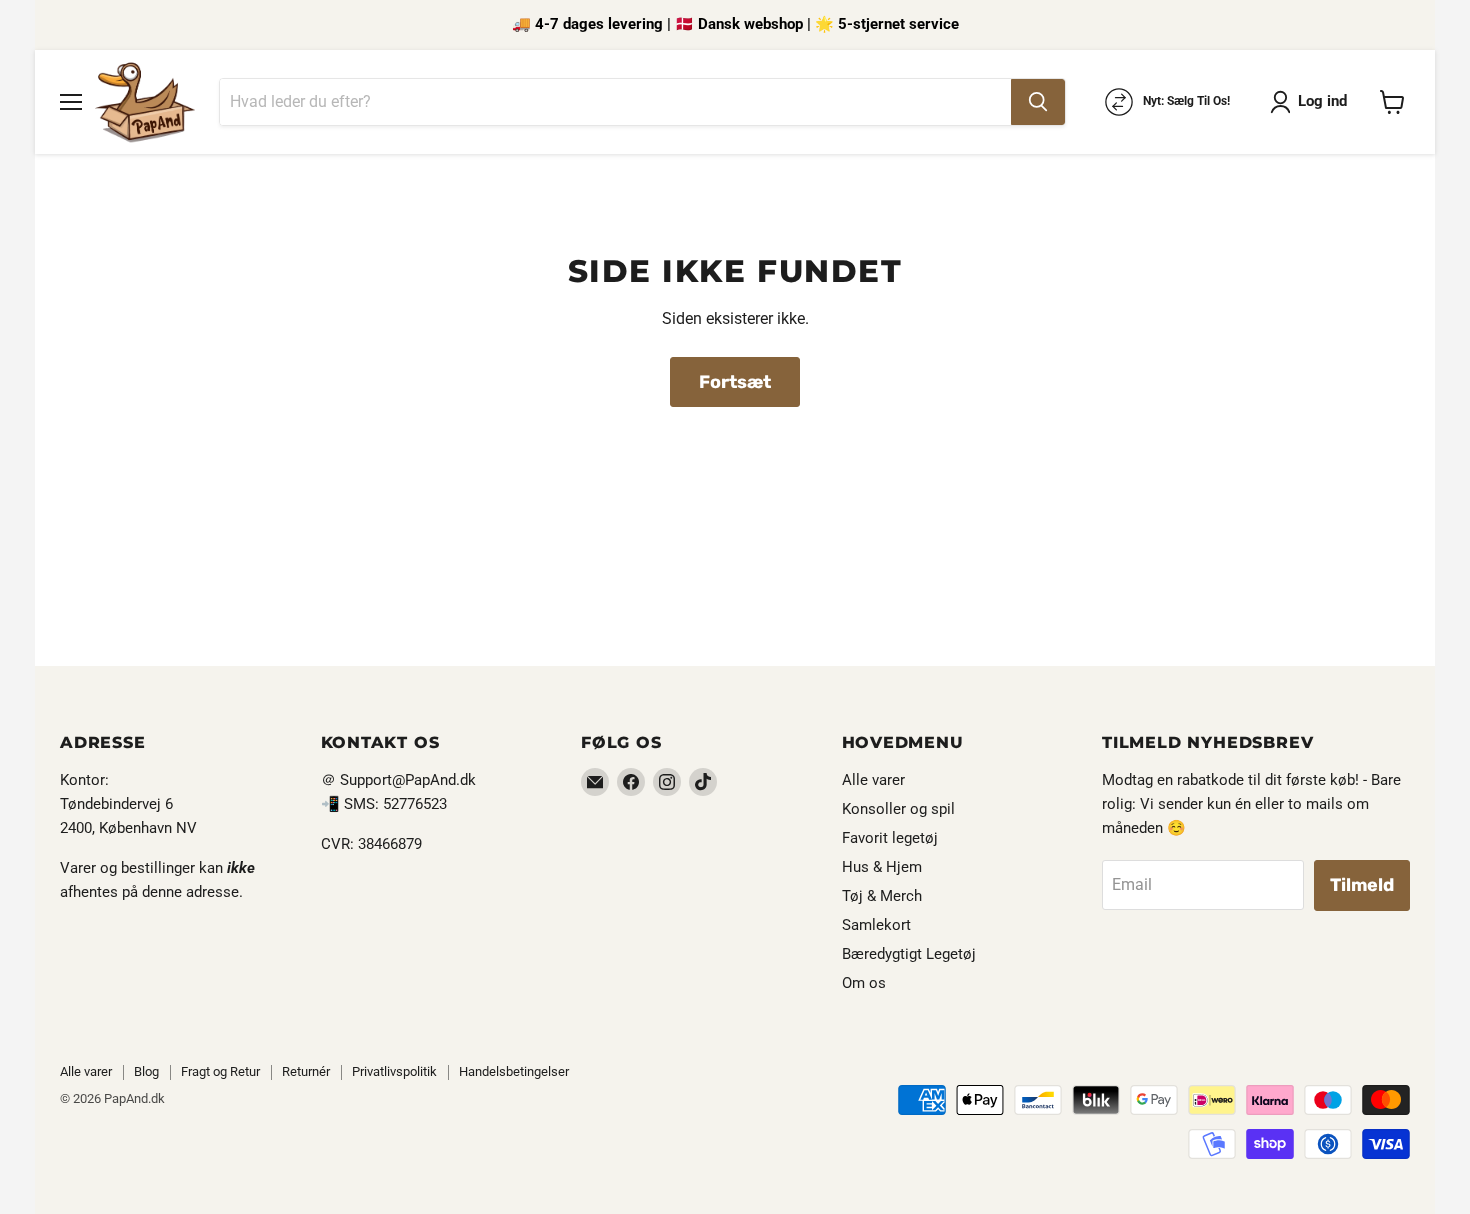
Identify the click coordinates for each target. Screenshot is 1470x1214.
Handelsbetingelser (514, 1071)
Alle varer (873, 780)
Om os (864, 983)
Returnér (306, 1071)
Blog (146, 1071)
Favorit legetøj (890, 838)
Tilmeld (1362, 885)
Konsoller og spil (898, 809)
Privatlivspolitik (394, 1071)
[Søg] (1038, 102)
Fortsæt (735, 382)
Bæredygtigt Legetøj (909, 954)
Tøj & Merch (882, 896)
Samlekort (876, 925)
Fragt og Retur (220, 1071)
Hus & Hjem (882, 867)
